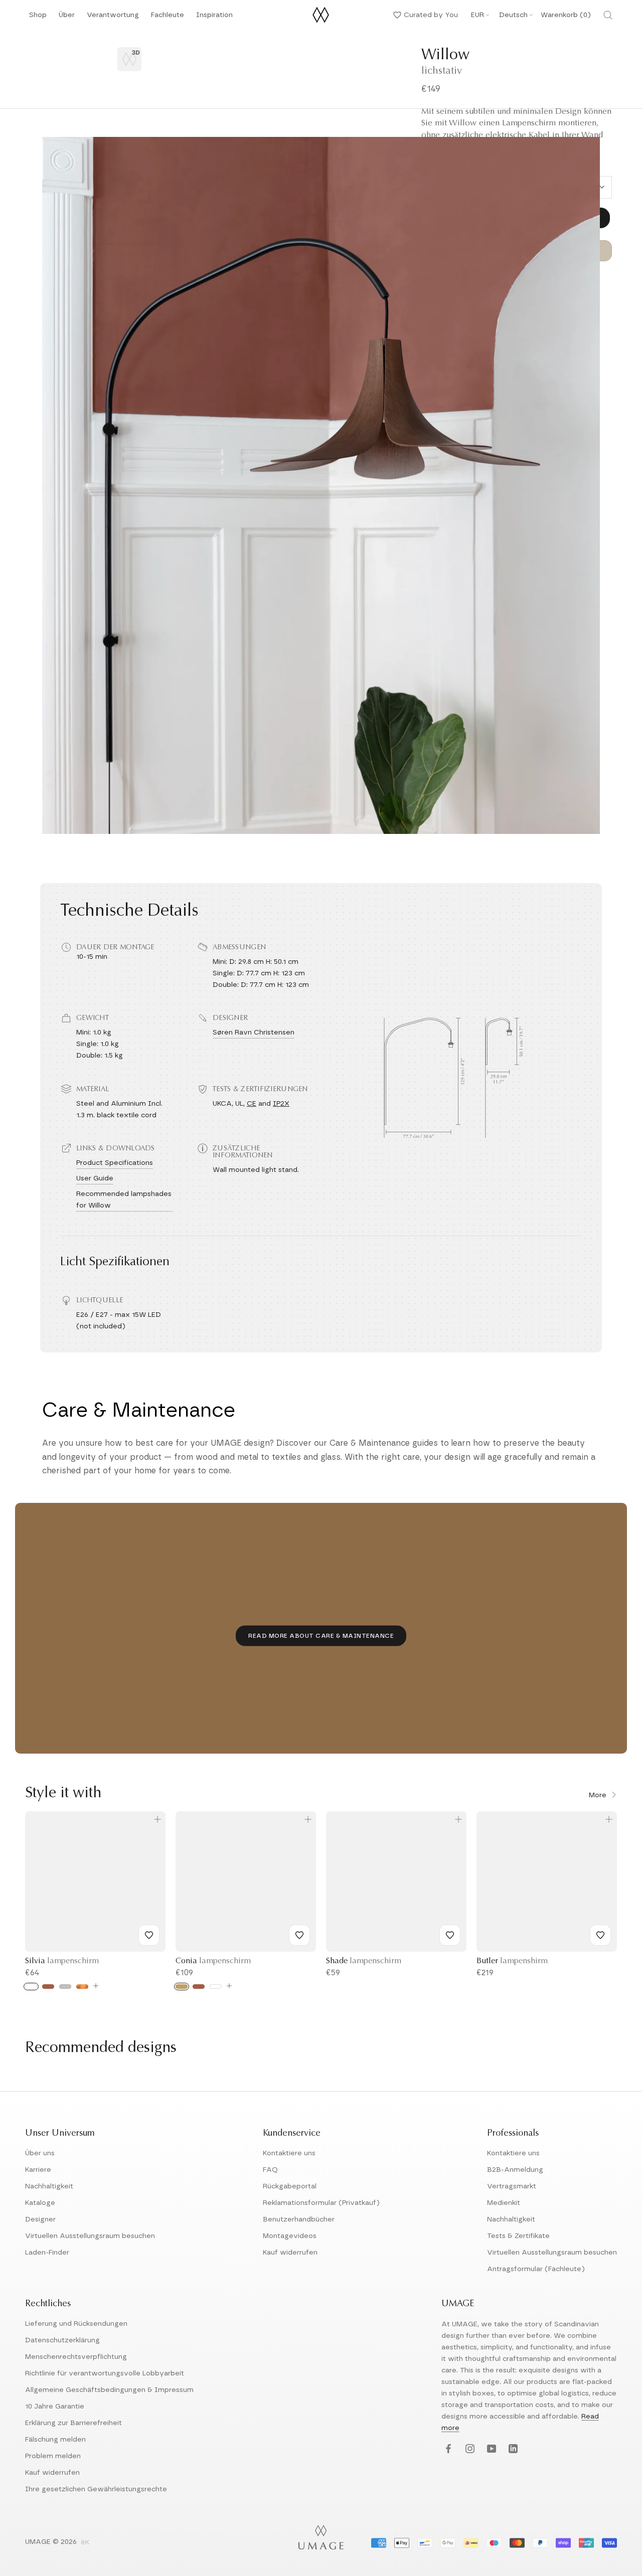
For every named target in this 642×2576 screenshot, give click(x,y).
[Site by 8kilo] (85, 2543)
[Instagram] (469, 2449)
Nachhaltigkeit (49, 2186)
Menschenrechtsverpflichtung (76, 2357)
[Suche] (608, 15)
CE (252, 1104)
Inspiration (214, 18)
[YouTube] (490, 2449)
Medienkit (504, 2203)
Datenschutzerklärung (62, 2340)
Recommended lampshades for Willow (124, 1200)
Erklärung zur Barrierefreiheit (73, 2423)
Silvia (62, 1961)
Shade (364, 1961)
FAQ (270, 2170)
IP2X (281, 1104)
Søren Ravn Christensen (254, 1033)
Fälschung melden (55, 2440)
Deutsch (513, 15)
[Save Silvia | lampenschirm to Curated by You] (149, 1935)
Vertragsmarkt (512, 2186)
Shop (38, 18)
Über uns (40, 2153)
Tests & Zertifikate (518, 2236)
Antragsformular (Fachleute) (536, 2269)
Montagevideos (290, 2236)
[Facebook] (447, 2449)
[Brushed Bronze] (82, 1987)
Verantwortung (113, 18)
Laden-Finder (47, 2253)
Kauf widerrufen (290, 2253)
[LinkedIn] (512, 2449)
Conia (213, 1961)
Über (67, 18)
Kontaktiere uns (289, 2153)
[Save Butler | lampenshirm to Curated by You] (600, 1935)
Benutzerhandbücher (299, 2219)
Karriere (38, 2170)
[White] (31, 1987)
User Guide (95, 1178)
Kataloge (40, 2203)
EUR (477, 15)
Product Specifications (115, 1163)
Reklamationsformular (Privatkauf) (321, 2203)
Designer (40, 2219)
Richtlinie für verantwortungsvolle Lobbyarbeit (105, 2373)
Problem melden (53, 2456)
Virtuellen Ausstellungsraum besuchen (90, 2236)
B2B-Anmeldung (515, 2170)
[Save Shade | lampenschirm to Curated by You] (450, 1935)
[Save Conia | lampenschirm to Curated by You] (299, 1935)
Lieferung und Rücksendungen (76, 2324)
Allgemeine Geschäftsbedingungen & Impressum (109, 2390)
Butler (512, 1961)
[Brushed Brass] (182, 1987)
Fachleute (168, 18)
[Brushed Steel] (65, 1987)
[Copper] (48, 1987)
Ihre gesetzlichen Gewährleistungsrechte (96, 2489)
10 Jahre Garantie (55, 2407)
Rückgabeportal (290, 2186)
